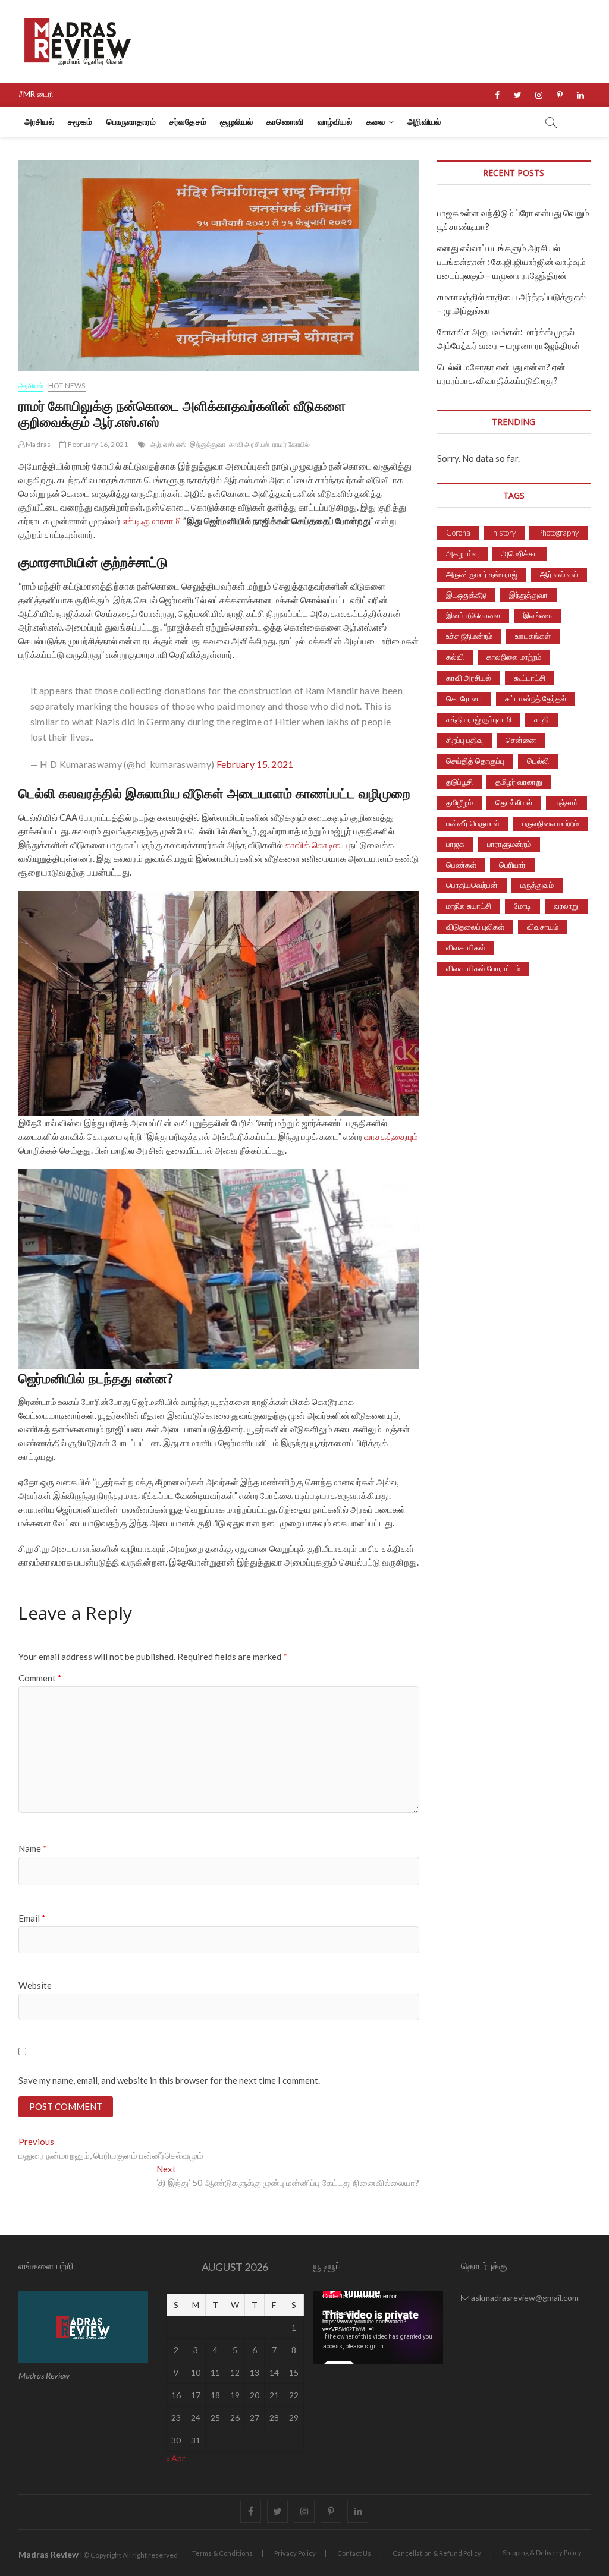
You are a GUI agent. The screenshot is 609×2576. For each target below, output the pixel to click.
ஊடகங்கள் (533, 636)
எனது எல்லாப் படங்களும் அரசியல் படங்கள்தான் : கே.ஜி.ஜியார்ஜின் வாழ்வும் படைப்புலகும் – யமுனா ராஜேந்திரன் (511, 262)
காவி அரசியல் (249, 444)
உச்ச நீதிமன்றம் (469, 636)
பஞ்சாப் (566, 802)
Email (32, 1918)
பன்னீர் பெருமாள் (473, 823)
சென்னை (521, 740)
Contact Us (354, 2553)
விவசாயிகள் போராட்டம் (483, 968)
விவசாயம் (543, 927)
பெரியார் (512, 865)
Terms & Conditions (222, 2553)
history (504, 533)
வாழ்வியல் (335, 122)
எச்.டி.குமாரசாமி (152, 521)
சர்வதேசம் (188, 122)
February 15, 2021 (255, 764)
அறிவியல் (424, 122)
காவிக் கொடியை (316, 845)
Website (35, 1985)
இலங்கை (537, 615)
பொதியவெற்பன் (472, 885)
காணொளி (285, 122)
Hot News (67, 385)
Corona (458, 533)
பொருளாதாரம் (131, 122)
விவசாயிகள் (466, 947)
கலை (376, 122)
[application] (378, 2328)
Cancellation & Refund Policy (437, 2553)
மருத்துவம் (537, 885)
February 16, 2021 (97, 444)
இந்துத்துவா (208, 444)
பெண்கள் (461, 865)
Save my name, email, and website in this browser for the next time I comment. (169, 2080)
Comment (40, 1678)
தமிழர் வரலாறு (519, 782)
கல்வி (455, 657)
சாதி (541, 719)
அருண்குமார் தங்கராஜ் (482, 574)
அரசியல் (39, 122)
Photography (558, 533)
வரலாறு (566, 906)
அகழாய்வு (462, 553)
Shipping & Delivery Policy (542, 2553)
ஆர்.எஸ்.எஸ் (169, 444)
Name (33, 1848)
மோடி (522, 906)
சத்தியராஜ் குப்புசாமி (479, 719)
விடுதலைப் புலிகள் (475, 927)
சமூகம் (80, 122)
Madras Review (48, 2554)
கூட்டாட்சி (530, 678)
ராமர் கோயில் (291, 444)
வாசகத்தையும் (391, 1136)
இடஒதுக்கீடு (466, 595)
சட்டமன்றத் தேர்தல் (536, 698)
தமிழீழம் (459, 802)
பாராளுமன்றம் (509, 844)
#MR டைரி (36, 94)
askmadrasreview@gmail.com (524, 2298)
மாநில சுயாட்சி (469, 906)
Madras (37, 444)
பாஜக (455, 844)
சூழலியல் (236, 122)
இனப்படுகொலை (473, 615)
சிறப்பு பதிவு (464, 740)
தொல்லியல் (514, 802)
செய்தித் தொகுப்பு (475, 761)
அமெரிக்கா (519, 553)
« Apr (175, 2458)
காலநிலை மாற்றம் (514, 657)
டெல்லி (538, 761)
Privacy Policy (295, 2553)
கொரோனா (464, 698)
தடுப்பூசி (459, 782)
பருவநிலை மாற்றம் (550, 823)
